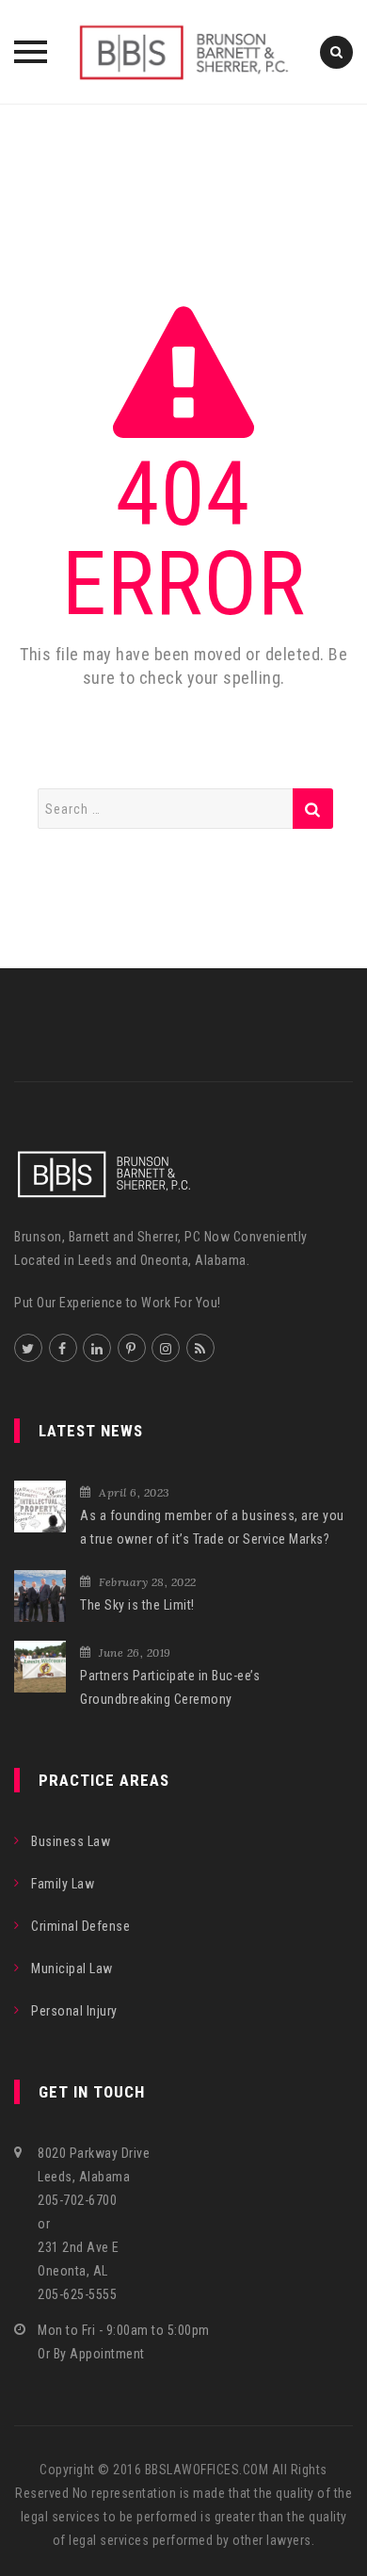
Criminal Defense (80, 1926)
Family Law (63, 1884)
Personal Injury (74, 2011)
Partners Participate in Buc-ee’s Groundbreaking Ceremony (170, 1687)
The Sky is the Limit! (137, 1605)
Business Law (71, 1841)
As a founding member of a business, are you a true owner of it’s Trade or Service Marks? (212, 1527)
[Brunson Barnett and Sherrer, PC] (183, 52)
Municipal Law (72, 1968)
